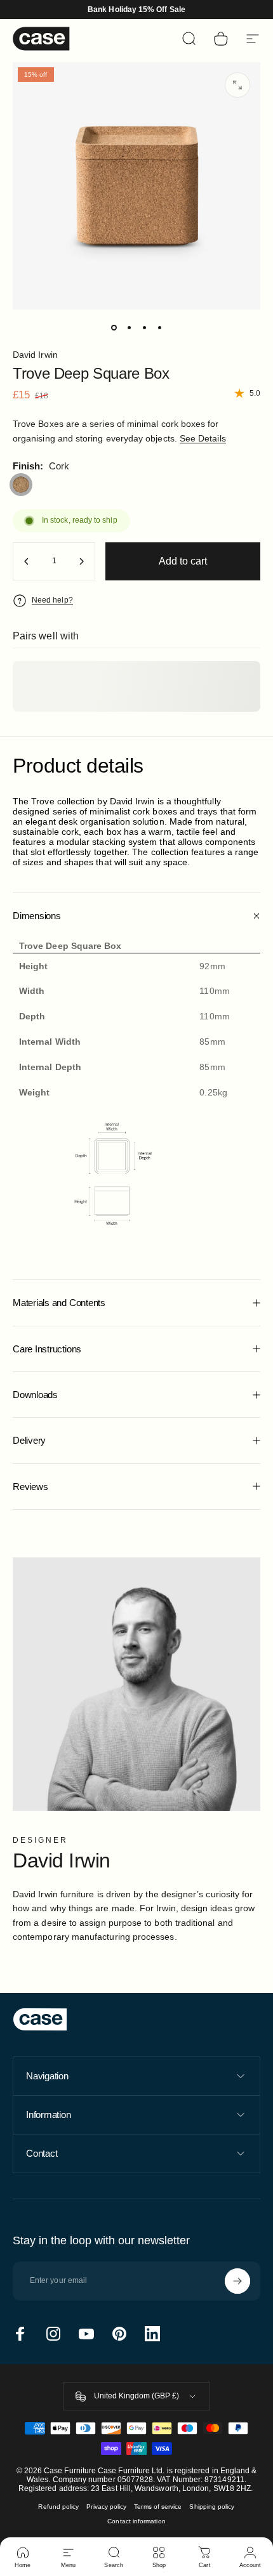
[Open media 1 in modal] (237, 85)
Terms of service (158, 2507)
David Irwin (35, 355)
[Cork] (21, 485)
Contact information (136, 2521)
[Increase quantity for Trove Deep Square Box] (81, 561)
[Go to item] (114, 327)
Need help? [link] (52, 600)
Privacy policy (106, 2507)
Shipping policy (212, 2507)
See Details (203, 438)
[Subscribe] (237, 2281)
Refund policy (58, 2507)
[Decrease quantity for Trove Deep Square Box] (27, 561)
